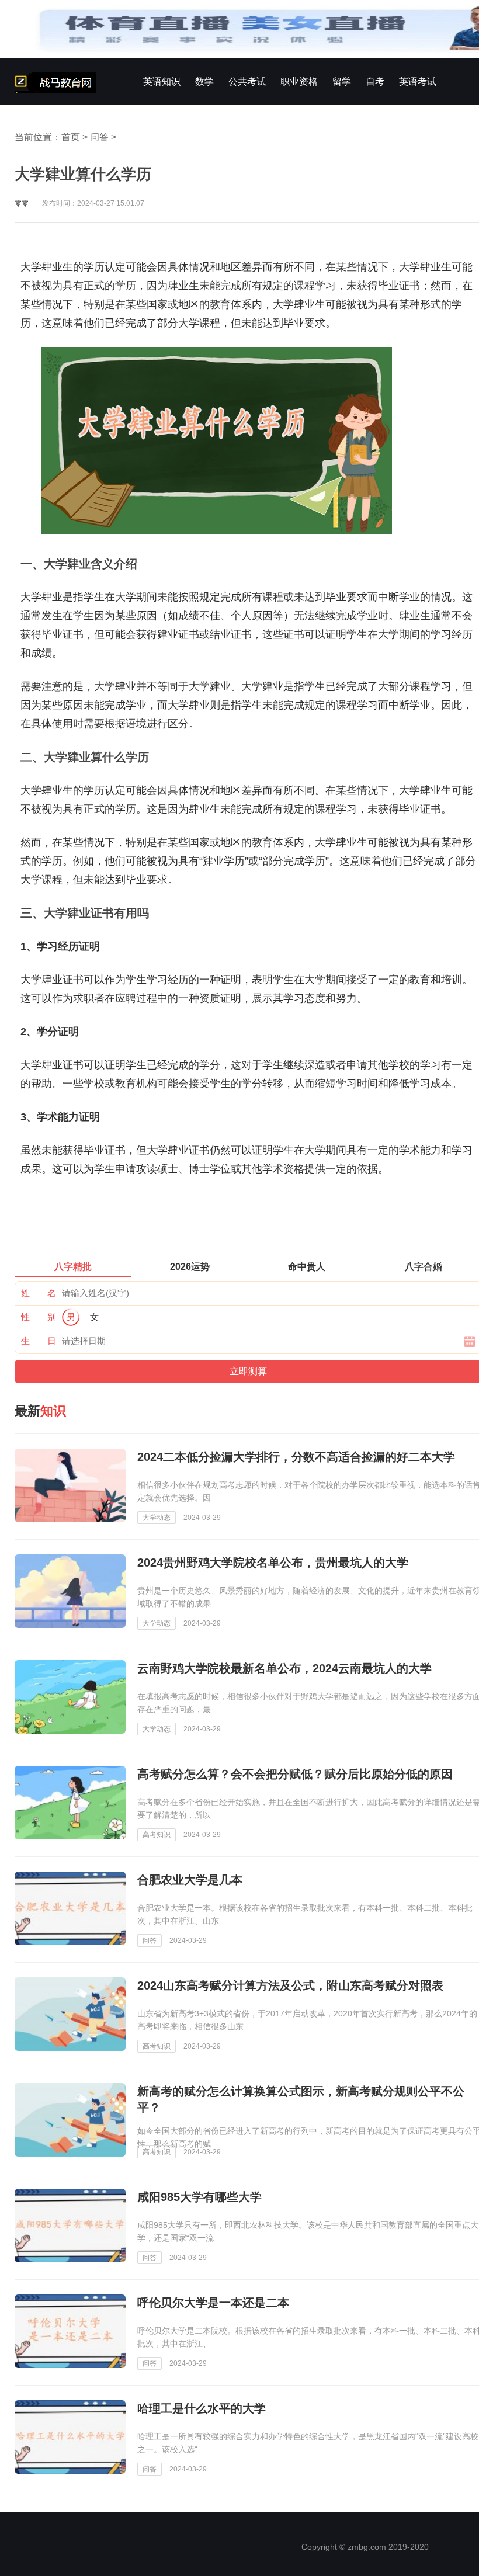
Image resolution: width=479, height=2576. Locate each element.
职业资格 (299, 81)
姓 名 (39, 1293)
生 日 (39, 1341)
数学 (204, 81)
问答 (99, 137)
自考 (375, 81)
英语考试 (418, 81)
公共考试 (247, 81)
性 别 (39, 1317)
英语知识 (162, 81)
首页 (71, 137)
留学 (342, 81)
